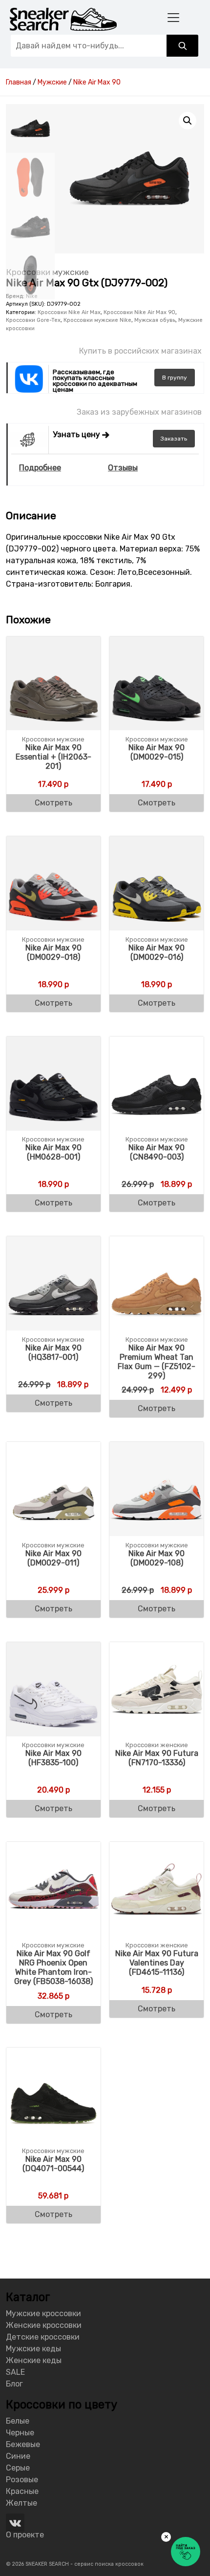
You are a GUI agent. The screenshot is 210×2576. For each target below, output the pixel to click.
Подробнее (40, 468)
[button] (188, 121)
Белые (18, 2421)
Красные (22, 2491)
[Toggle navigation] (174, 17)
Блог (14, 2384)
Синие (18, 2456)
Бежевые (23, 2444)
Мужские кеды (33, 2349)
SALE (15, 2372)
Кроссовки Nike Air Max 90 (139, 312)
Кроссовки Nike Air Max (69, 312)
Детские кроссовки (43, 2337)
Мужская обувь (155, 320)
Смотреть (53, 803)
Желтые (21, 2503)
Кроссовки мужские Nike (97, 320)
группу (175, 378)
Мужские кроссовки (43, 2313)
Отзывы (123, 468)
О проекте (25, 2535)
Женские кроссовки (44, 2325)
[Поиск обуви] (182, 46)
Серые (18, 2468)
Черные (20, 2433)
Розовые (22, 2480)
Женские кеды (34, 2360)
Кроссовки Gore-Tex (33, 320)
